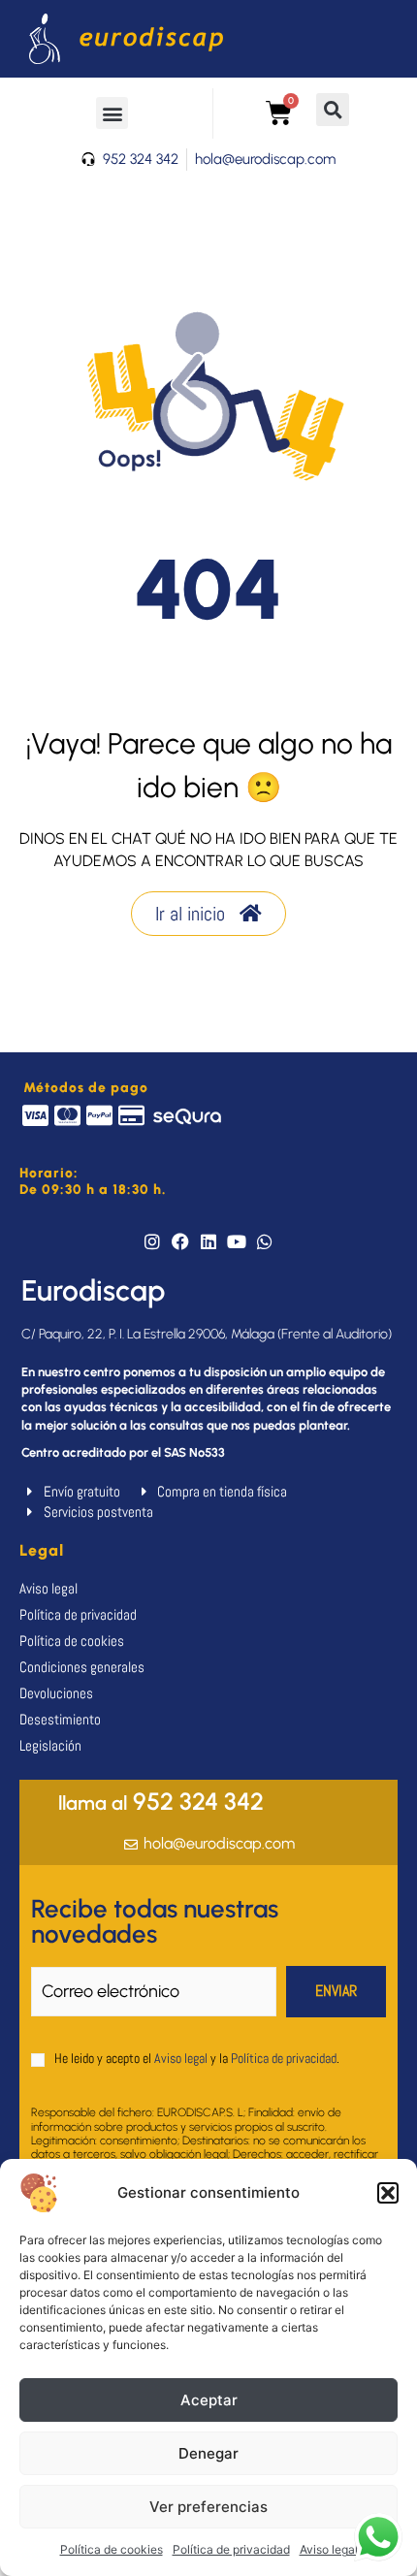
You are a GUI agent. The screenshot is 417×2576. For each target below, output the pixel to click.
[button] (388, 2193)
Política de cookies (112, 2549)
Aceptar (209, 2400)
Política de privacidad (231, 2549)
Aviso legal (329, 2549)
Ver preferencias (208, 2507)
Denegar (208, 2453)
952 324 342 (161, 1801)
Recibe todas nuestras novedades (155, 1921)
